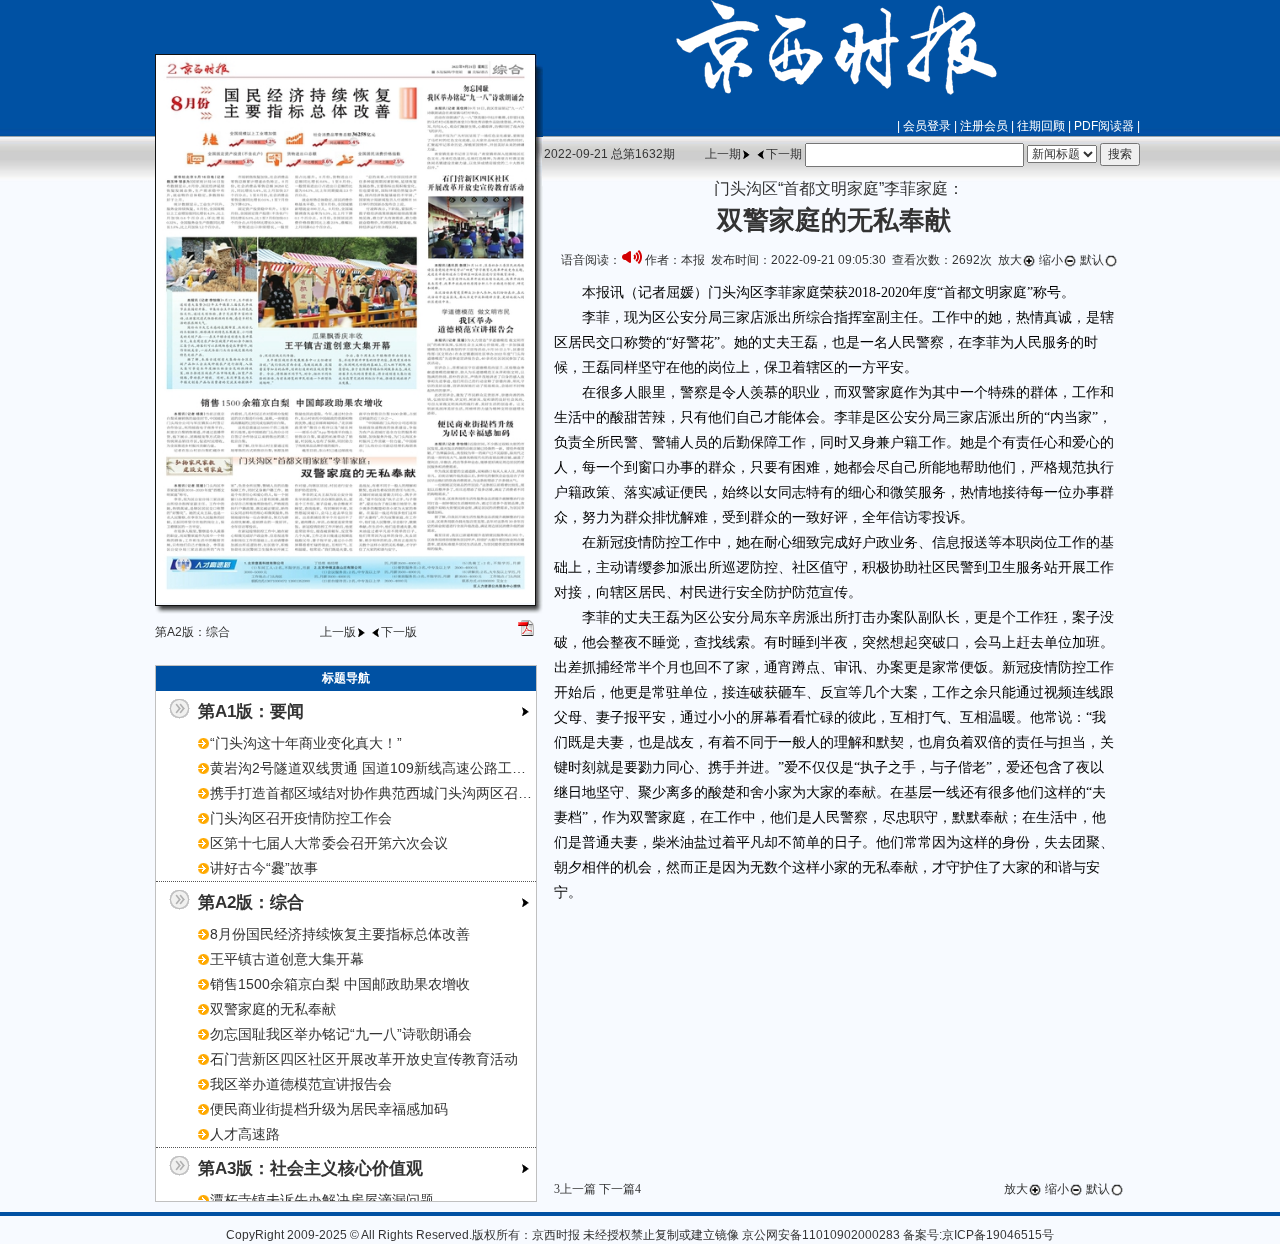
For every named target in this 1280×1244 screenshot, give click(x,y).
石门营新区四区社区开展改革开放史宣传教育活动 (364, 1059)
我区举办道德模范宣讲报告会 (301, 1084)
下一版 (399, 632)
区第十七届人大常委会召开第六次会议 (329, 843)
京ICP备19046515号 (998, 1235)
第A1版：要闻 (251, 711)
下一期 (784, 154)
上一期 (723, 154)
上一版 (338, 632)
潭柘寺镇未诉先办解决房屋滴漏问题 (322, 1200)
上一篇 (578, 1189)
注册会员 (984, 126)
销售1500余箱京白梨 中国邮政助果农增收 (340, 984)
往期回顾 (1041, 126)
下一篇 (617, 1189)
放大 (1010, 260)
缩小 (1051, 260)
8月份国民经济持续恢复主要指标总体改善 (340, 934)
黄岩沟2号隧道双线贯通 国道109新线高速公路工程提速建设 (396, 768)
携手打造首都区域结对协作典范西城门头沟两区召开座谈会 (392, 793)
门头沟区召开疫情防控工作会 (301, 818)
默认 (1092, 260)
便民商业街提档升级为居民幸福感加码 (329, 1109)
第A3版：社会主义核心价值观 (310, 1168)
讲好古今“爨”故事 (264, 868)
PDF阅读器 (1104, 126)
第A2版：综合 (251, 902)
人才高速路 (245, 1134)
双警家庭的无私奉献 (273, 1009)
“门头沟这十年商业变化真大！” (306, 743)
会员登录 (927, 126)
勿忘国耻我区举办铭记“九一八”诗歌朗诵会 (341, 1034)
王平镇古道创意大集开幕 (287, 959)
